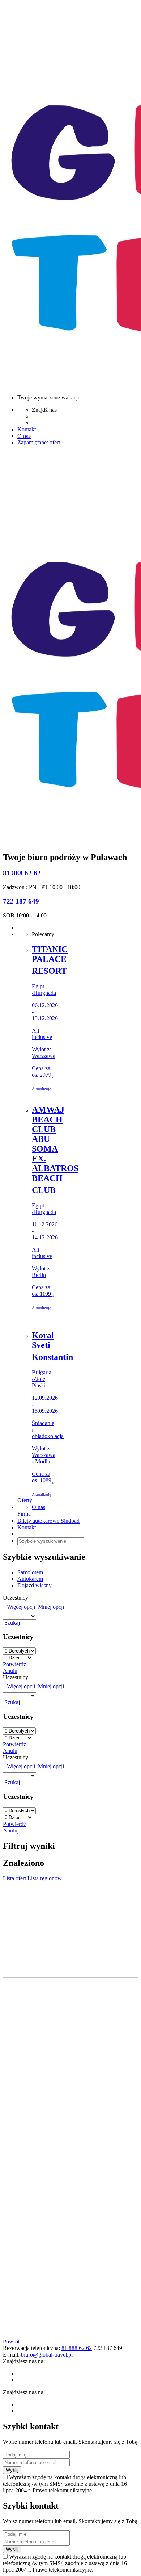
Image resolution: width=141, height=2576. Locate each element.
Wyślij (12, 2470)
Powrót (11, 2342)
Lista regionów (45, 1878)
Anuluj (11, 1671)
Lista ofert (15, 1878)
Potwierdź (14, 1664)
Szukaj (11, 1623)
